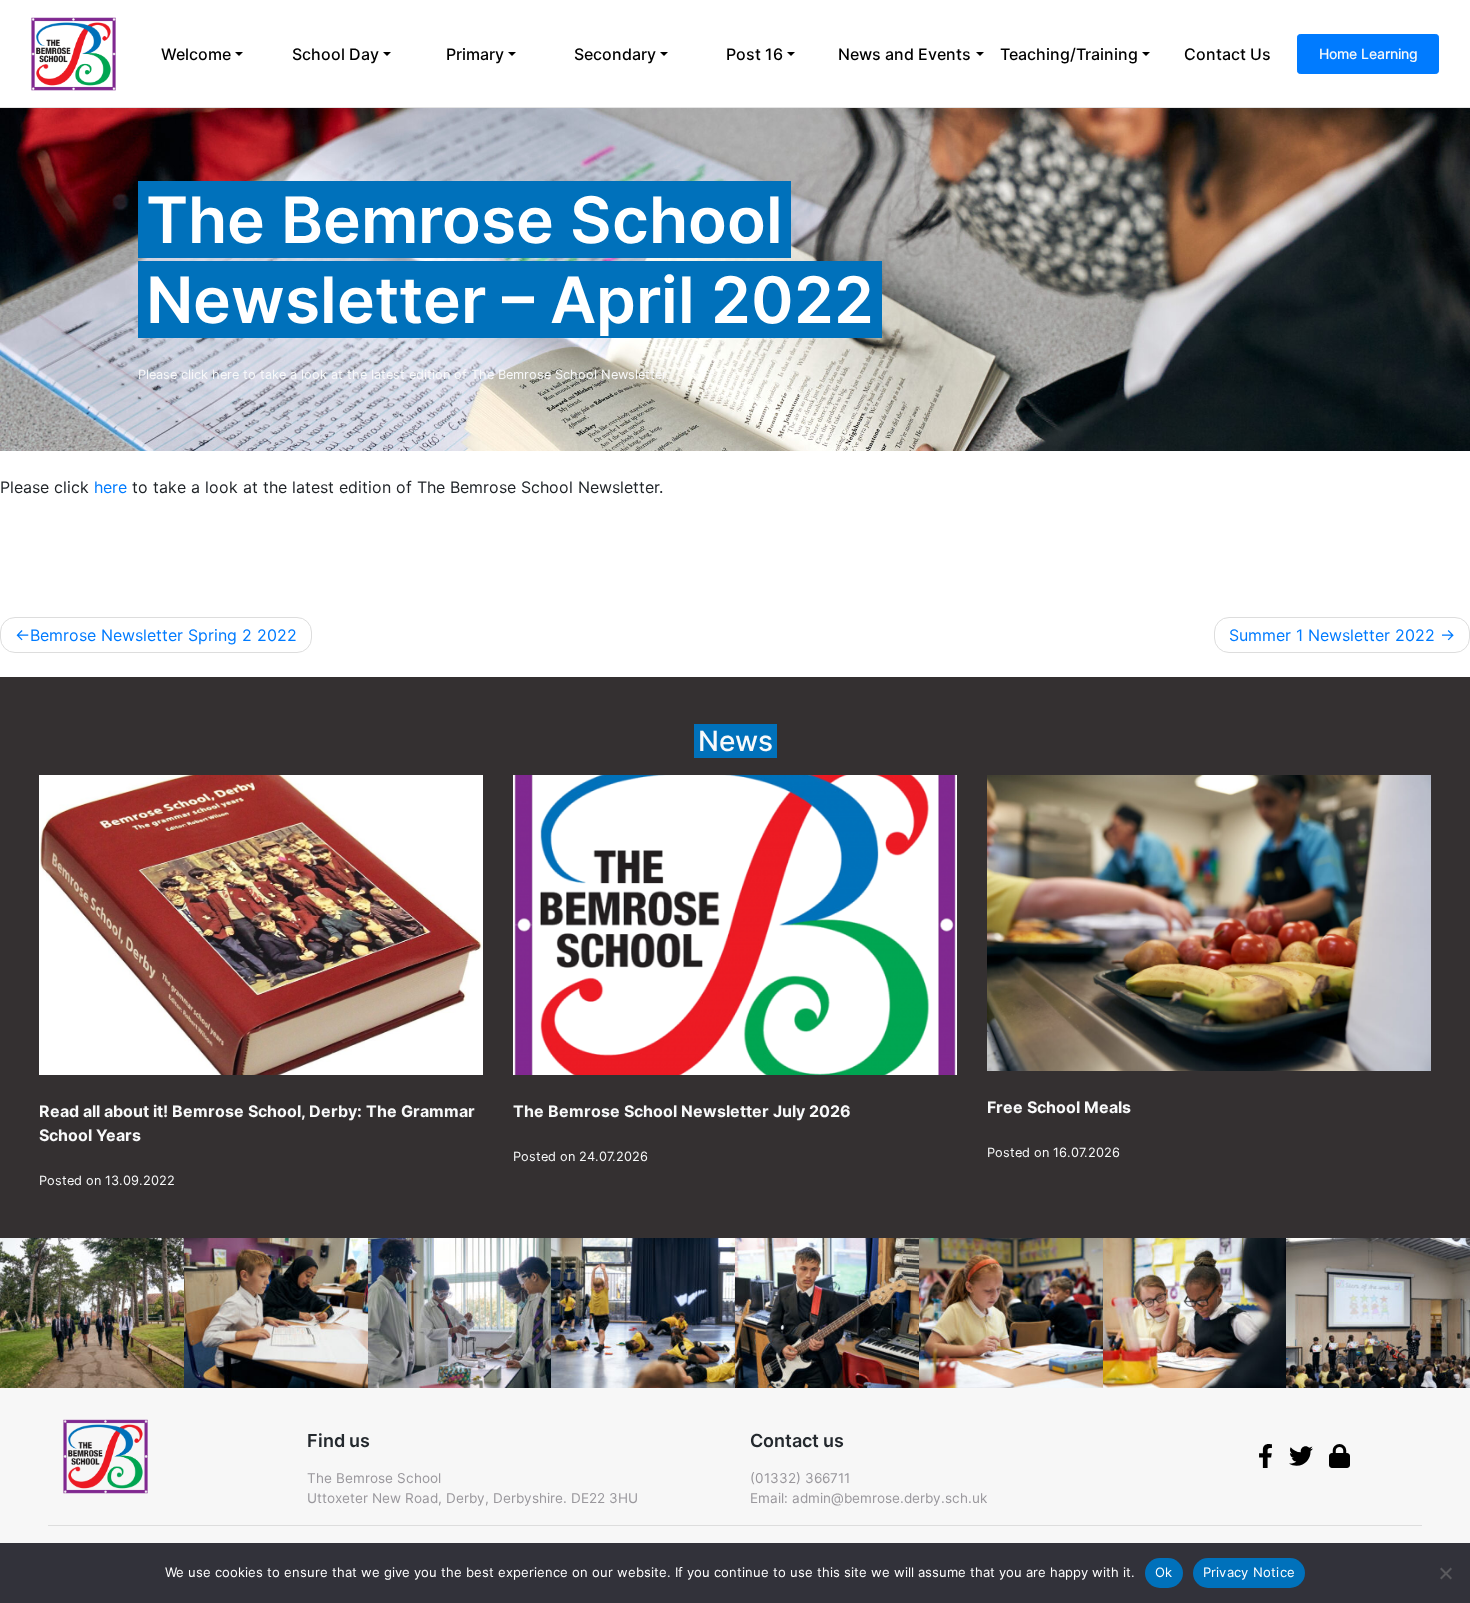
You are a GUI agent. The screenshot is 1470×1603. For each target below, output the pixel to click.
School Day (335, 54)
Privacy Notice (1249, 1572)
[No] (1445, 1573)
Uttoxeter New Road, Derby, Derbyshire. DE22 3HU (472, 1498)
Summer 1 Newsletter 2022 (1332, 635)
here (108, 487)
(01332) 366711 (800, 1478)
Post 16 (754, 54)
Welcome (196, 54)
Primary (475, 54)
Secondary (615, 54)
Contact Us (1227, 54)
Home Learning (1368, 53)
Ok (1164, 1572)
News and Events (904, 54)
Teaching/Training (1069, 54)
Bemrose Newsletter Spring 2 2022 (163, 635)
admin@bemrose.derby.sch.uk (889, 1498)
